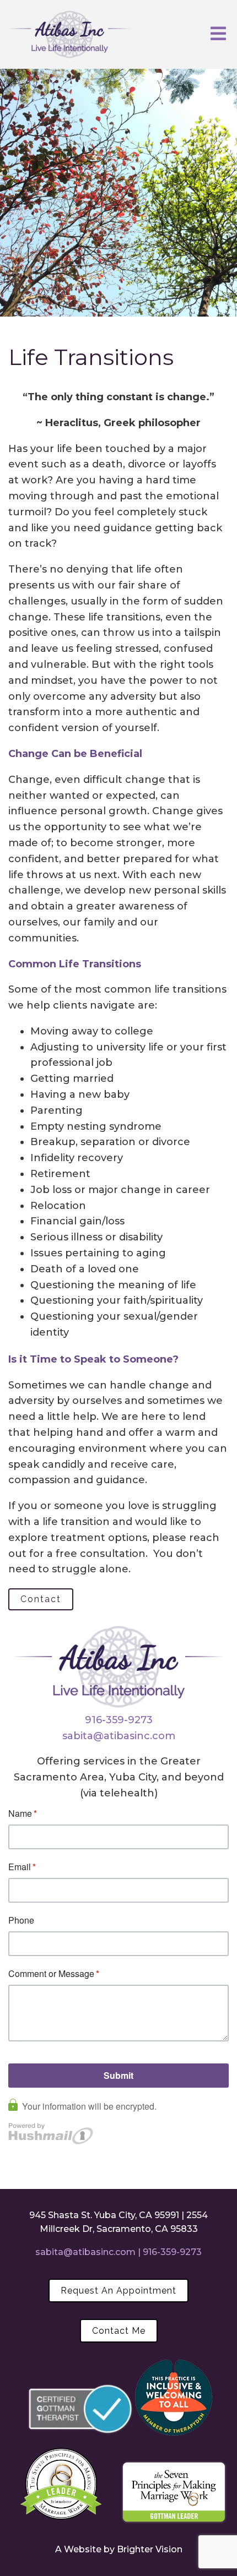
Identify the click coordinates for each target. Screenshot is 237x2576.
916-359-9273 (119, 1720)
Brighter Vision (150, 2549)
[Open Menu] (218, 34)
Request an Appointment (118, 2291)
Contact (41, 1599)
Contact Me (119, 2331)
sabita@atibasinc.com (119, 1736)
